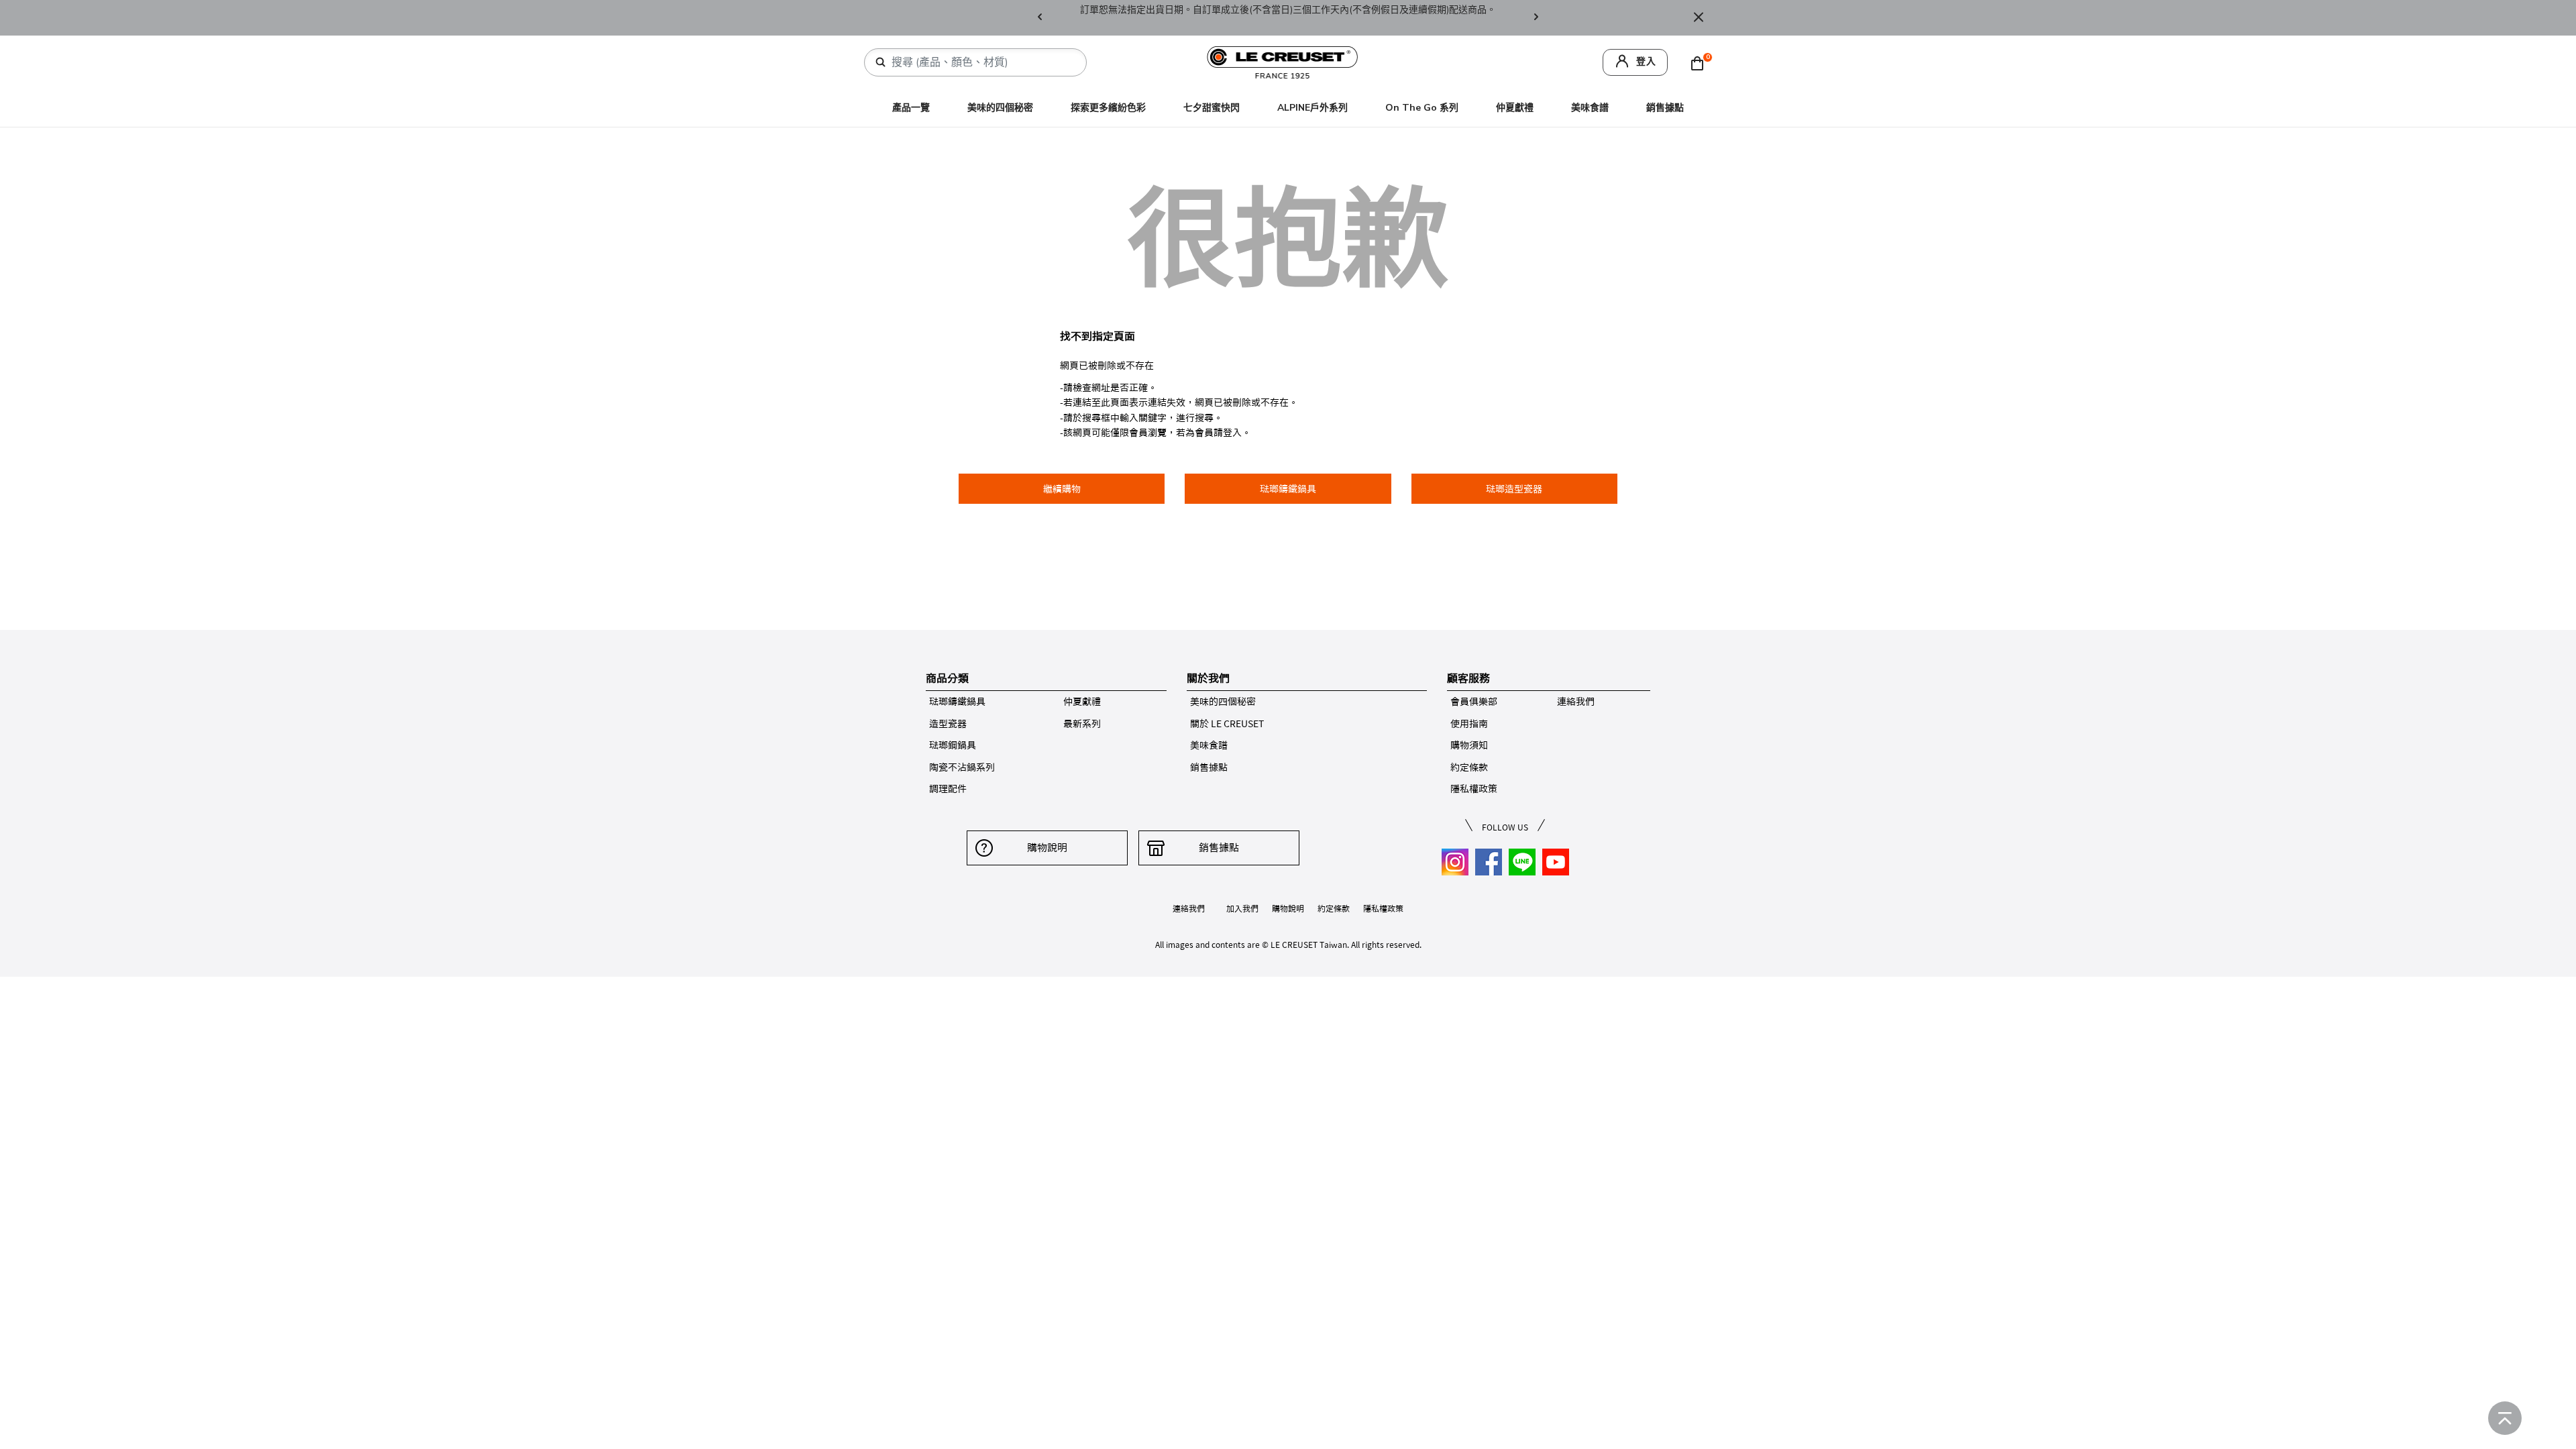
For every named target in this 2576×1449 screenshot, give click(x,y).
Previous (1040, 18)
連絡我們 (1576, 702)
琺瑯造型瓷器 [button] (1514, 489)
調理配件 (948, 789)
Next (1536, 18)
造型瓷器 (948, 724)
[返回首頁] (2505, 1418)
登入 (1646, 61)
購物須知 (1469, 745)
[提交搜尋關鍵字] (881, 62)
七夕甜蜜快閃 (1212, 108)
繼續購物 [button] (1062, 489)
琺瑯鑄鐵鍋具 (957, 702)
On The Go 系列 (1422, 108)
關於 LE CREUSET (1227, 724)
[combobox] (981, 62)
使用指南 (1469, 724)
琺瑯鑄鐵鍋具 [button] (1288, 489)
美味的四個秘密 (1000, 108)
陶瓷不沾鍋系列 (962, 767)
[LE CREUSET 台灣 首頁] (1283, 61)
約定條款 (1469, 767)
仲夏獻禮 (1515, 108)
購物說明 (1047, 848)
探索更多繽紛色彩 (1108, 108)
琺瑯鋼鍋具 (953, 745)
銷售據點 (1665, 108)
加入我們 (1242, 908)
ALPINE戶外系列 (1312, 108)
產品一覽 (911, 108)
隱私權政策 (1474, 789)
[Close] (1699, 18)
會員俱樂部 (1474, 702)
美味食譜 (1590, 108)
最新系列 (1082, 724)
